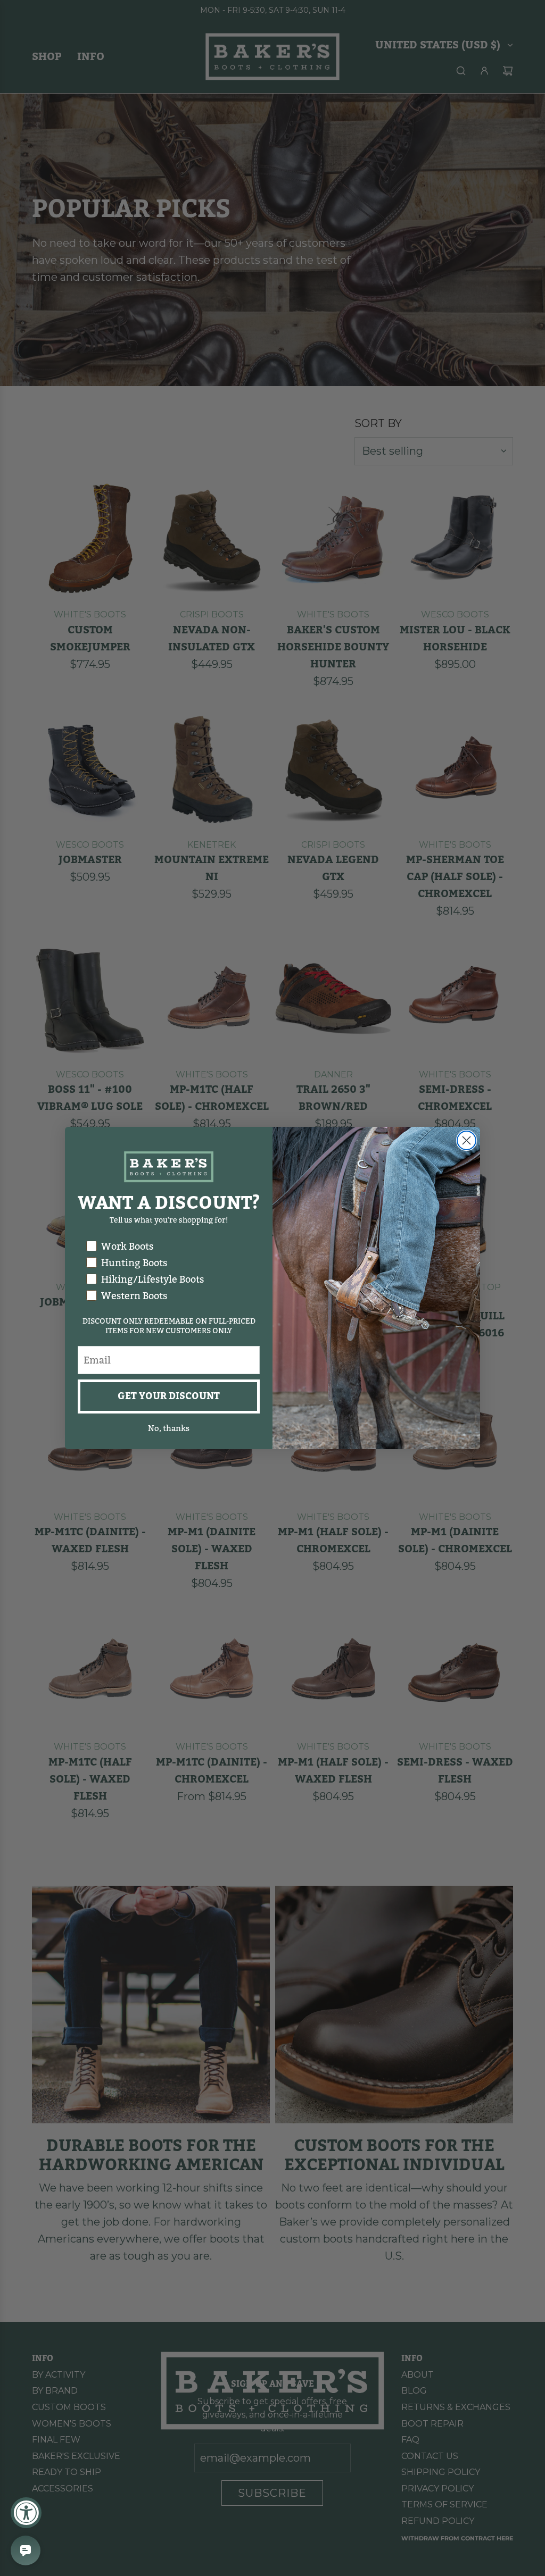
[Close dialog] (466, 1140)
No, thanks (169, 1428)
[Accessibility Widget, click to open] (26, 2513)
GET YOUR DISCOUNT (169, 1396)
